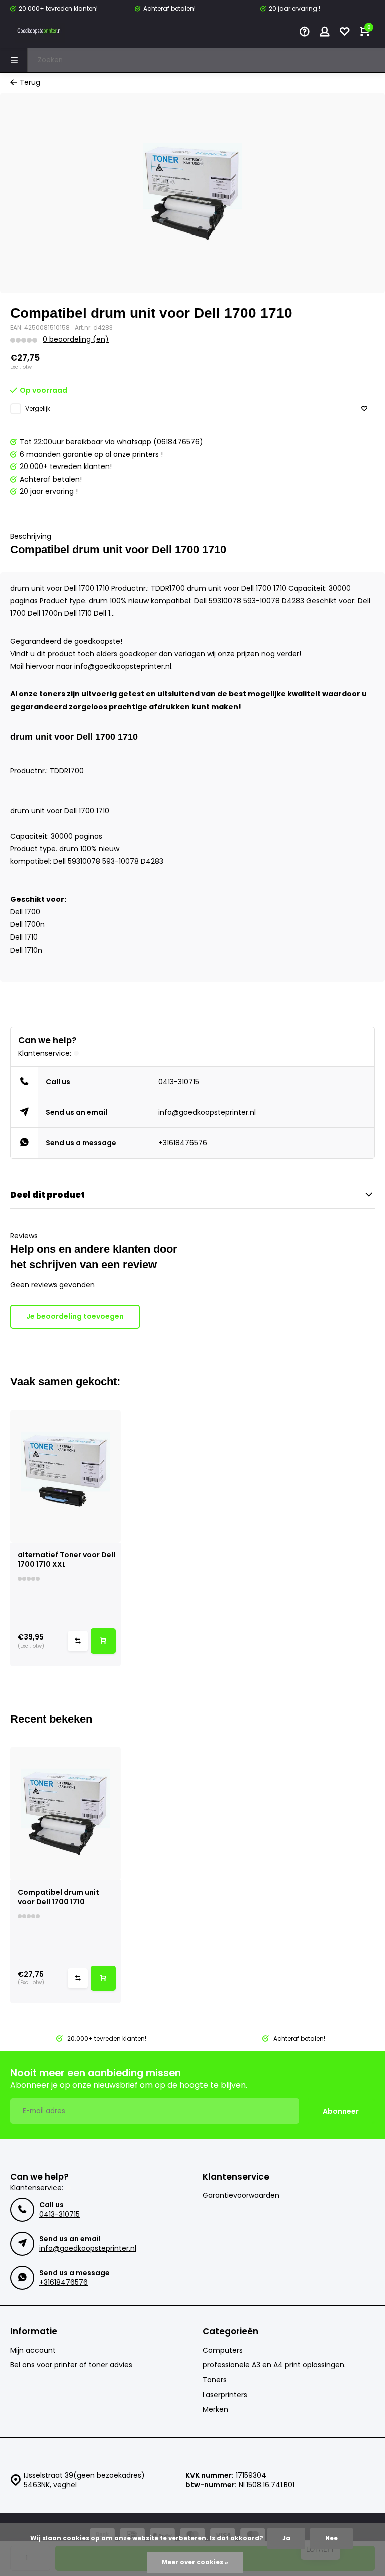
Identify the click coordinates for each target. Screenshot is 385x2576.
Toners (215, 2380)
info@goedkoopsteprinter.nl (207, 1112)
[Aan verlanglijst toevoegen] (364, 409)
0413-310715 (179, 1082)
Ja (286, 2538)
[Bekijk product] (103, 1641)
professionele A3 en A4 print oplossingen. (274, 2365)
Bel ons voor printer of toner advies (71, 2365)
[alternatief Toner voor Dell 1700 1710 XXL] (65, 1476)
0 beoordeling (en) (76, 339)
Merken (215, 2409)
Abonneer (341, 2111)
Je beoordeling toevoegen (75, 1316)
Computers (223, 2350)
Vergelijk (38, 409)
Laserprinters (225, 2395)
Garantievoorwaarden (241, 2195)
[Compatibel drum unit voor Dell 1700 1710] (65, 1813)
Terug (30, 82)
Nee (332, 2538)
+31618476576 (183, 1143)
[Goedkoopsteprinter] (40, 33)
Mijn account (33, 2350)
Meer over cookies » (195, 2562)
